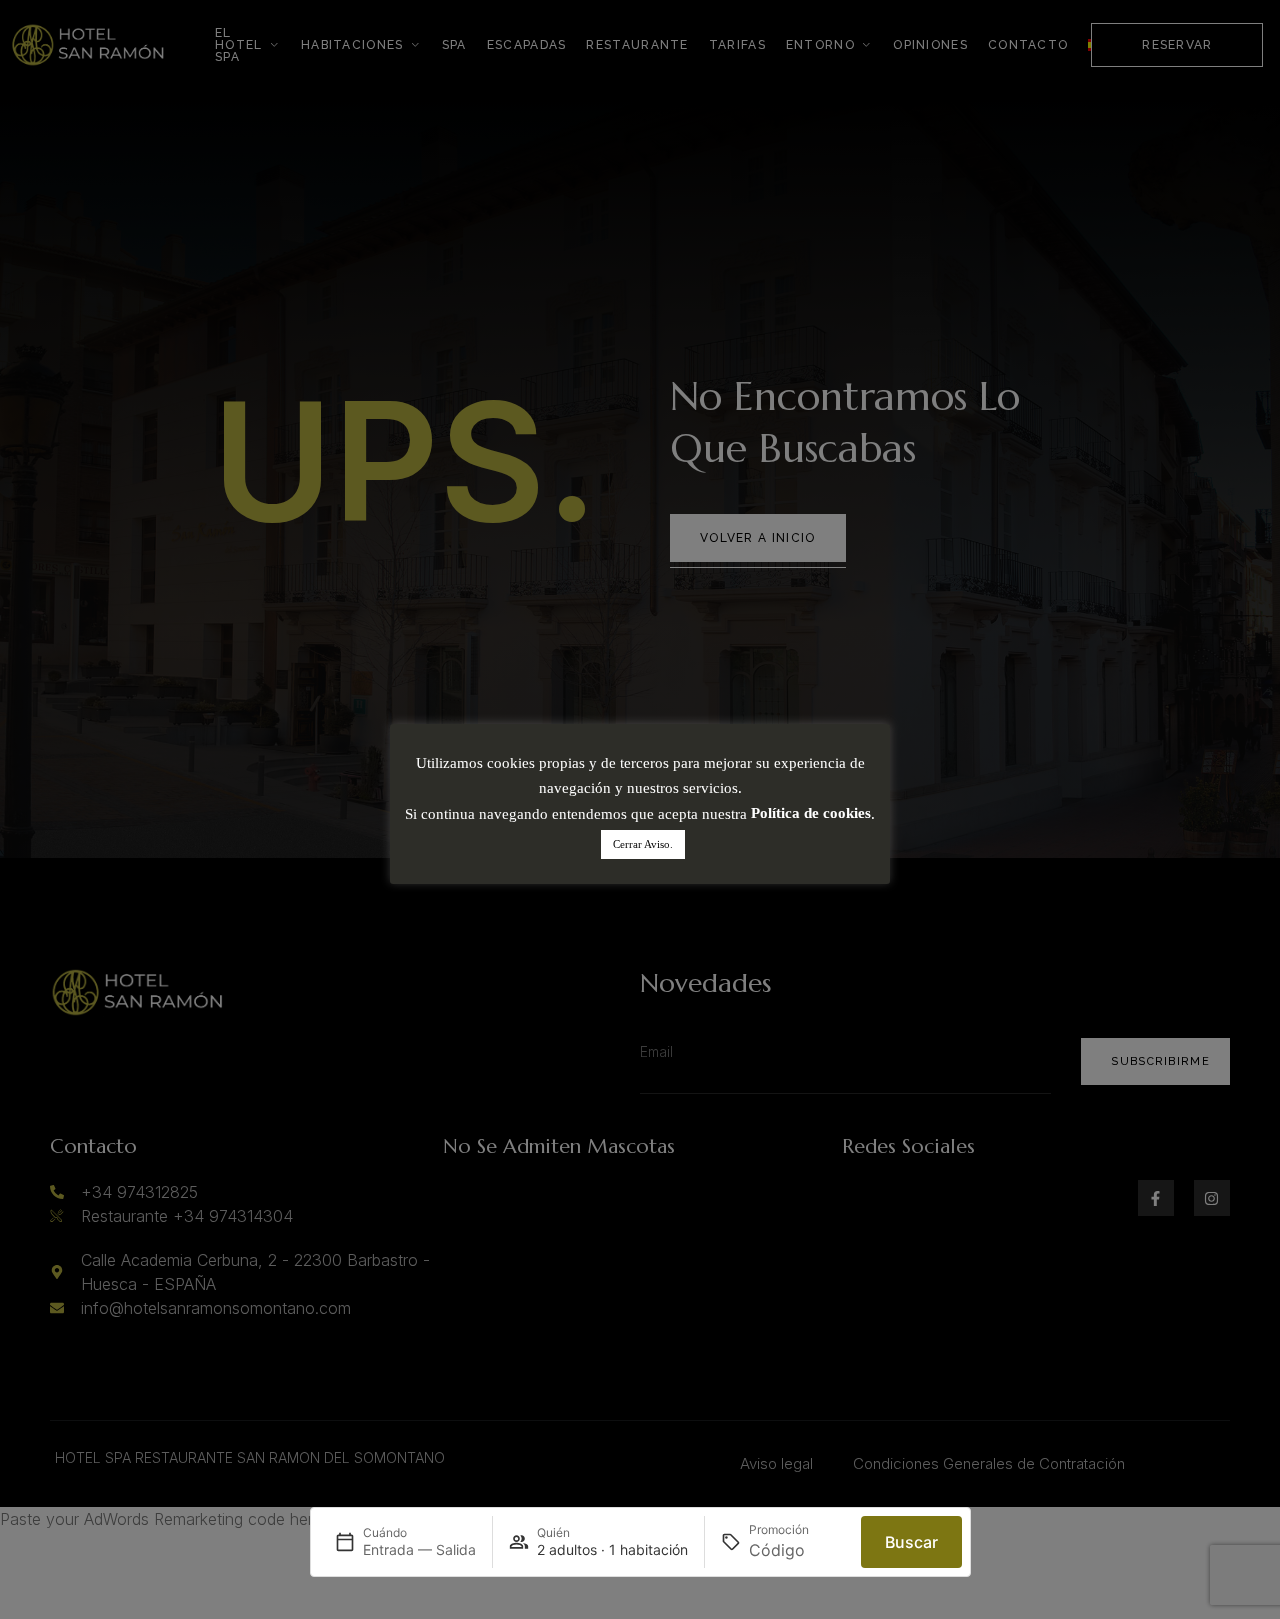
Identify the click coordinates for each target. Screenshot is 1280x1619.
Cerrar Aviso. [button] (643, 845)
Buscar (911, 1542)
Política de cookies (811, 814)
